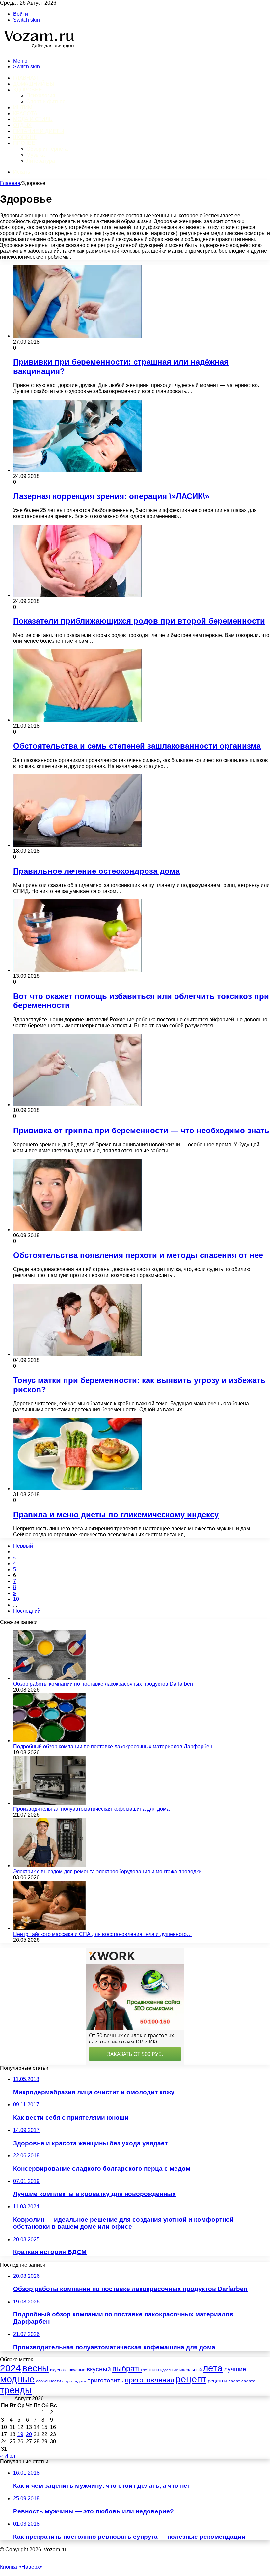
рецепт (191, 2379)
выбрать (127, 2369)
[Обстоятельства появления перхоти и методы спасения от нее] (77, 1229)
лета (213, 2368)
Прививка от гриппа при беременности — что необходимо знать (141, 1130)
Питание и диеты (39, 131)
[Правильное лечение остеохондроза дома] (77, 845)
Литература (41, 161)
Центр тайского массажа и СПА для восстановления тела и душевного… (103, 1934)
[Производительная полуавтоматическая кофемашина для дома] (49, 1803)
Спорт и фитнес (46, 102)
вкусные (77, 2370)
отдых (67, 2381)
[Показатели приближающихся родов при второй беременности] (77, 595)
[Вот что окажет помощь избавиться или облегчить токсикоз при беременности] (77, 970)
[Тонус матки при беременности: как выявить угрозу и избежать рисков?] (77, 1354)
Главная (10, 183)
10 (16, 1599)
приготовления (149, 2380)
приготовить (105, 2380)
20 (29, 2434)
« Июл (8, 2456)
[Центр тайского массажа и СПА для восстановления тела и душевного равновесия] (49, 1928)
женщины (151, 2370)
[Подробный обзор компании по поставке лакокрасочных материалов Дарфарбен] (49, 1741)
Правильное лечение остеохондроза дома (96, 871)
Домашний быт (35, 84)
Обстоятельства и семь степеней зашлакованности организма (137, 746)
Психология (41, 96)
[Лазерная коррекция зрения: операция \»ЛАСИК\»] (77, 470)
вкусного (59, 2370)
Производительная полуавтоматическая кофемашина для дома (91, 1809)
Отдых (22, 125)
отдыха (80, 2381)
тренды (16, 2390)
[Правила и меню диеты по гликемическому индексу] (77, 1488)
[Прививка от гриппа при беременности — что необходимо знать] (77, 1104)
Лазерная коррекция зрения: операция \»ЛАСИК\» (111, 496)
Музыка (36, 155)
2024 (11, 2368)
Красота (25, 113)
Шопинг (25, 137)
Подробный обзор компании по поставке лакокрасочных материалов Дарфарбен (113, 1746)
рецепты (217, 2381)
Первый (23, 1546)
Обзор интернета (47, 149)
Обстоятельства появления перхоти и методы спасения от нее (138, 1255)
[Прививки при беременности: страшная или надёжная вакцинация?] (77, 336)
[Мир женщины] (38, 50)
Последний (27, 1611)
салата (248, 2381)
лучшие (235, 2369)
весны (36, 2368)
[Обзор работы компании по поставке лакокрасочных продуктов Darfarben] (49, 1678)
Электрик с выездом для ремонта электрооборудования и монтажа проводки (107, 1872)
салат (234, 2381)
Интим (23, 107)
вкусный (99, 2369)
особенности (48, 2381)
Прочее (24, 143)
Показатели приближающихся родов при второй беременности (139, 621)
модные (17, 2379)
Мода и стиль (33, 119)
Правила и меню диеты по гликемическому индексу (116, 1514)
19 (20, 2434)
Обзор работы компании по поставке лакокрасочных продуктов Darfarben (103, 1684)
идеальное (169, 2370)
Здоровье (27, 90)
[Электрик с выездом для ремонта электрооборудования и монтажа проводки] (49, 1866)
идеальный (190, 2370)
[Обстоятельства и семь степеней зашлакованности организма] (77, 720)
